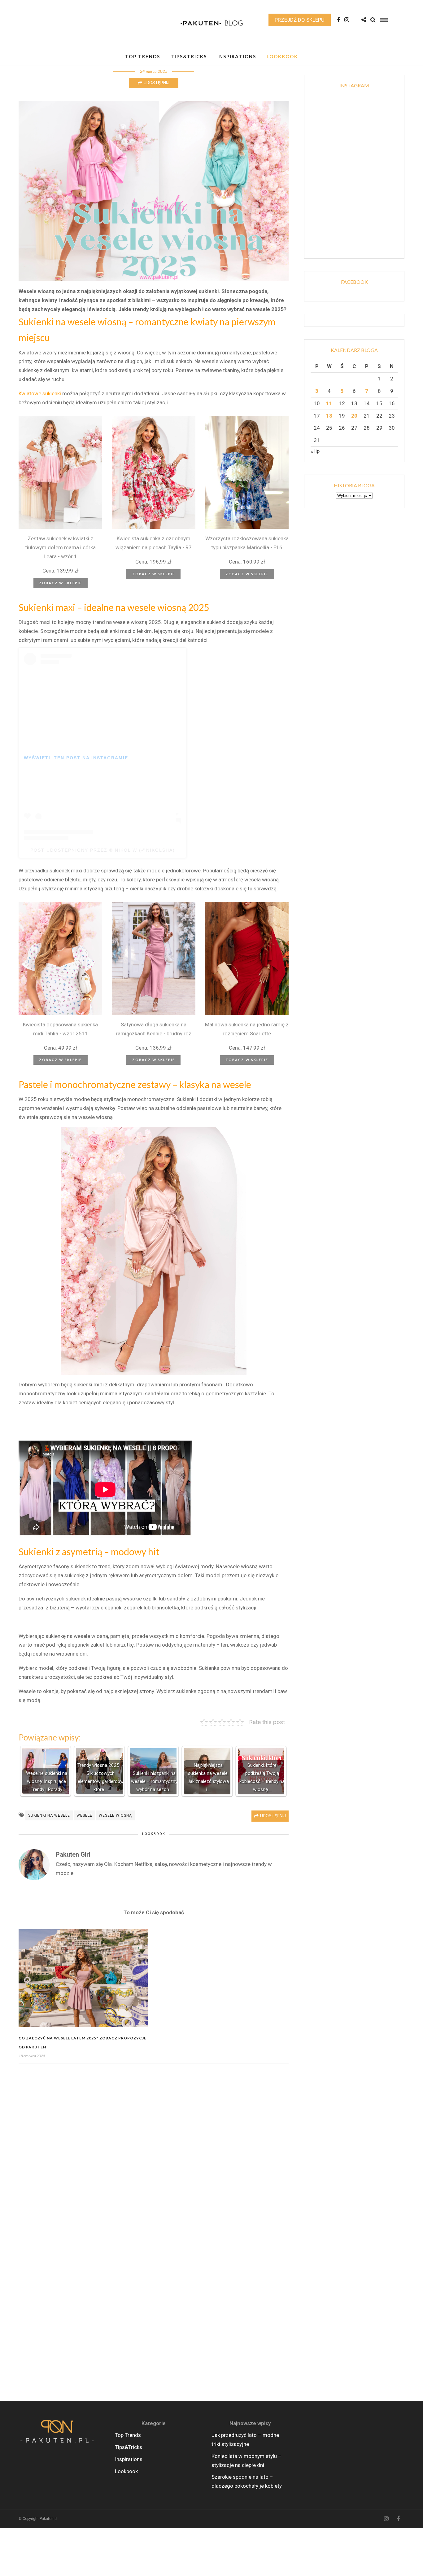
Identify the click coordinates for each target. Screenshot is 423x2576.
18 (329, 416)
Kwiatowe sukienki (40, 393)
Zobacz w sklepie (60, 583)
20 (354, 416)
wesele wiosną (115, 1815)
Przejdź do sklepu (300, 20)
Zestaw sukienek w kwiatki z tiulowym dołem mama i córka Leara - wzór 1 (60, 547)
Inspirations (237, 56)
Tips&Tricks (189, 56)
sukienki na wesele (49, 1815)
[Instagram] (347, 20)
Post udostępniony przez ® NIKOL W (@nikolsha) (103, 850)
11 (329, 403)
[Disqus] (154, 2151)
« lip (315, 451)
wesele (84, 1815)
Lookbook (282, 56)
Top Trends (143, 56)
